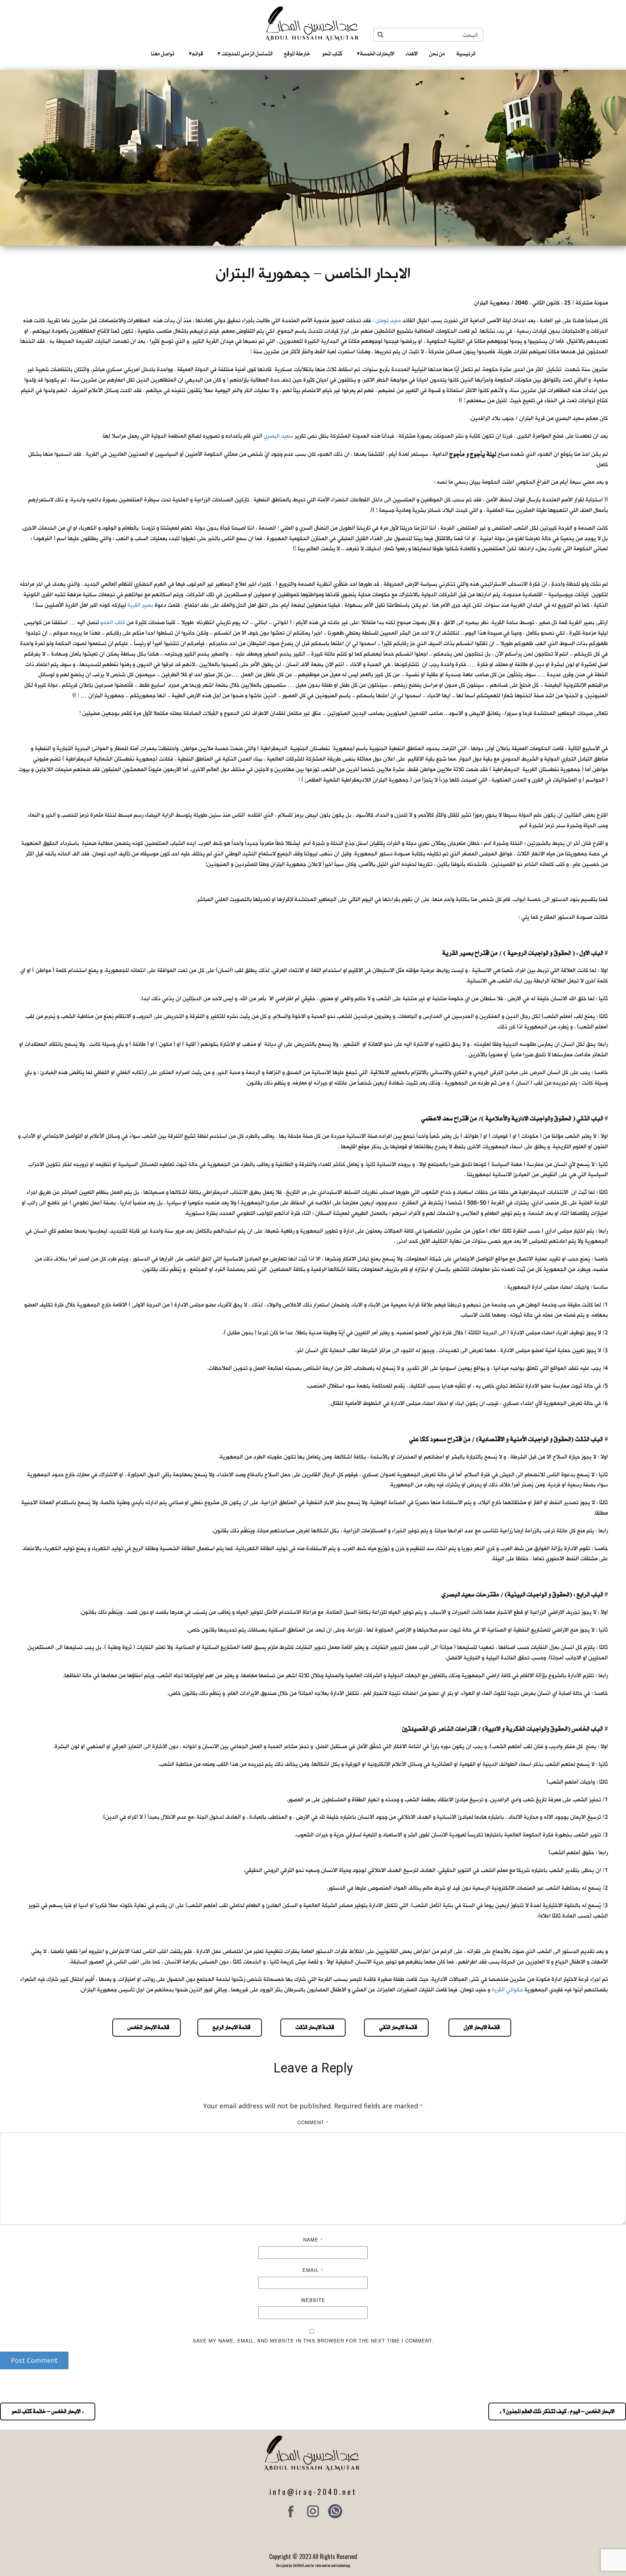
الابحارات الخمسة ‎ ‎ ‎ (375, 54)
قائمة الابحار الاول (480, 2027)
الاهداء (412, 54)
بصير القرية (140, 605)
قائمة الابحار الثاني (396, 2027)
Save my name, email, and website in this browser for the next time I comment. (313, 2341)
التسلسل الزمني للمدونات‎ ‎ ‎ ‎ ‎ (245, 54)
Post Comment (34, 2360)
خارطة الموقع (297, 54)
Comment (313, 2122)
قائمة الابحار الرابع (230, 2027)
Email (313, 2270)
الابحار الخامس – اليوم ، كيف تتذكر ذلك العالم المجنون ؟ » (557, 2411)
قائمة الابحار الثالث (313, 2027)
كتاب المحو (332, 54)
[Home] (313, 24)
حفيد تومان (388, 321)
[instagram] (313, 2511)
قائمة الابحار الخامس (147, 2027)
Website (313, 2300)
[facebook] (291, 2511)
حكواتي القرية (507, 1990)
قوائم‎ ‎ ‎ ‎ (196, 54)
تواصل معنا (163, 54)
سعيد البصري (278, 436)
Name (313, 2240)
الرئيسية (466, 54)
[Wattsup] (335, 2511)
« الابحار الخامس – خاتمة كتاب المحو (48, 2411)
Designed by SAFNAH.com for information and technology (313, 2565)
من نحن (437, 54)
